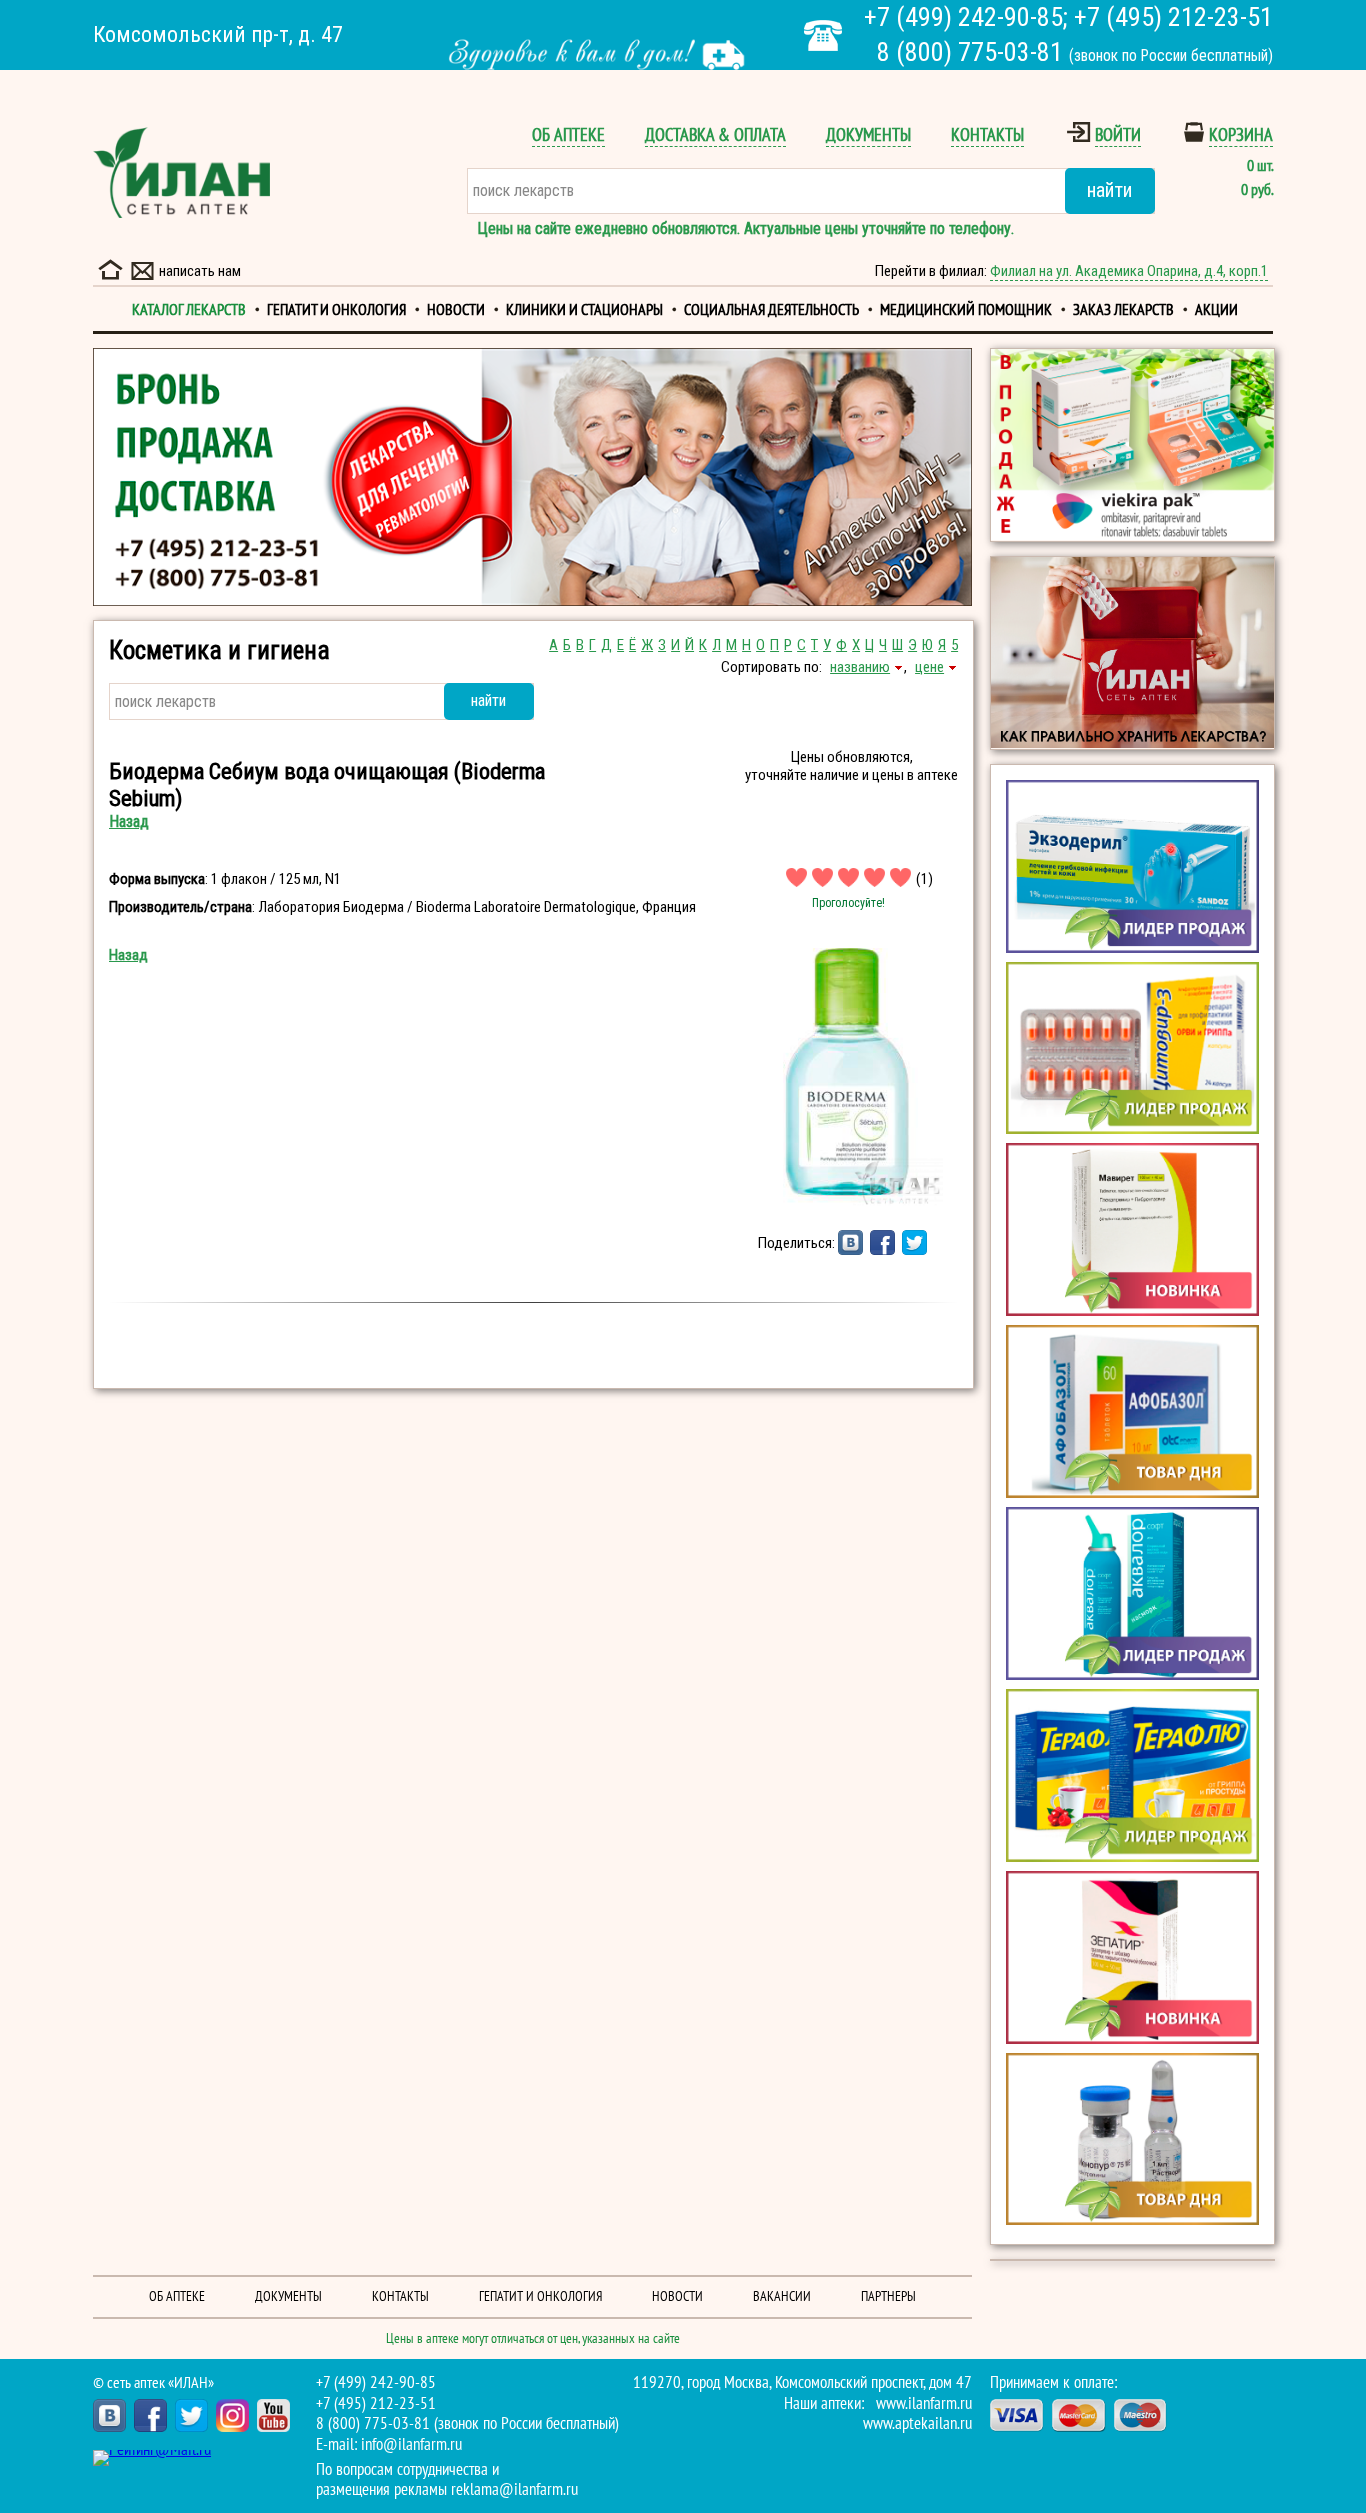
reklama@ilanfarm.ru (514, 2490)
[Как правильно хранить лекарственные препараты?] (1132, 653)
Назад (129, 821)
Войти (1118, 135)
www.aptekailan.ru (917, 2424)
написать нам (200, 271)
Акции (1216, 310)
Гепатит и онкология (336, 310)
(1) (924, 879)
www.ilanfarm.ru (924, 2404)
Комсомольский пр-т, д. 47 (218, 34)
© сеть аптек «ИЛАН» (153, 2383)
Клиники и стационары (584, 310)
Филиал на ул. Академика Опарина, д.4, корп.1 (1129, 271)
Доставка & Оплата (715, 135)
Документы (868, 135)
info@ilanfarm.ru (411, 2445)
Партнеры (888, 2296)
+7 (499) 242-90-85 (963, 17)
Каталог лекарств (189, 310)
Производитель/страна (180, 907)
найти (1109, 190)
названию (860, 667)
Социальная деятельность (771, 310)
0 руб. (1257, 190)
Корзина (1241, 135)
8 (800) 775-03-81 (970, 52)
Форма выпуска (157, 879)
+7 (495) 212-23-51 (1173, 17)
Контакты (987, 135)
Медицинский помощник (966, 310)
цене (929, 667)
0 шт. (1260, 166)
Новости (456, 310)
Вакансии (782, 2296)
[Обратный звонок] (823, 35)
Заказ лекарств (1123, 310)
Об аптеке (568, 135)
